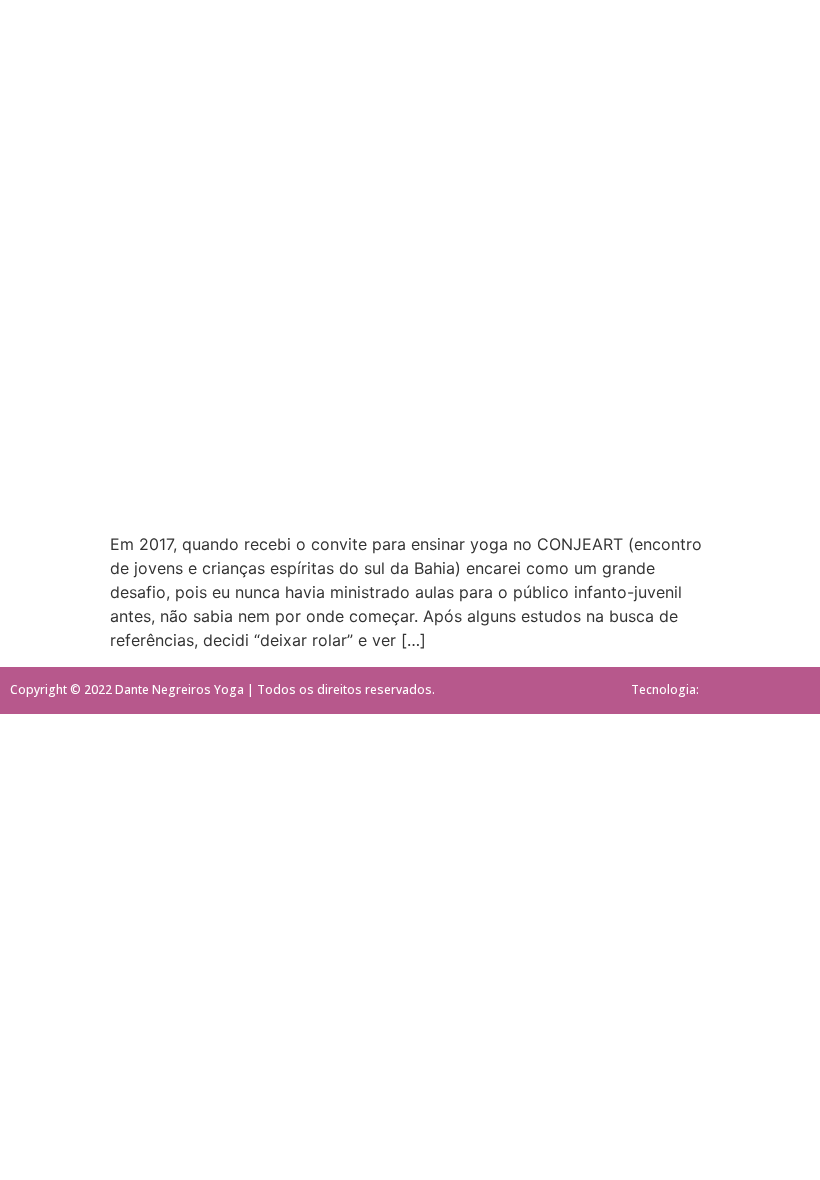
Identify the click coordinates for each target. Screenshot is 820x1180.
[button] (66, 91)
